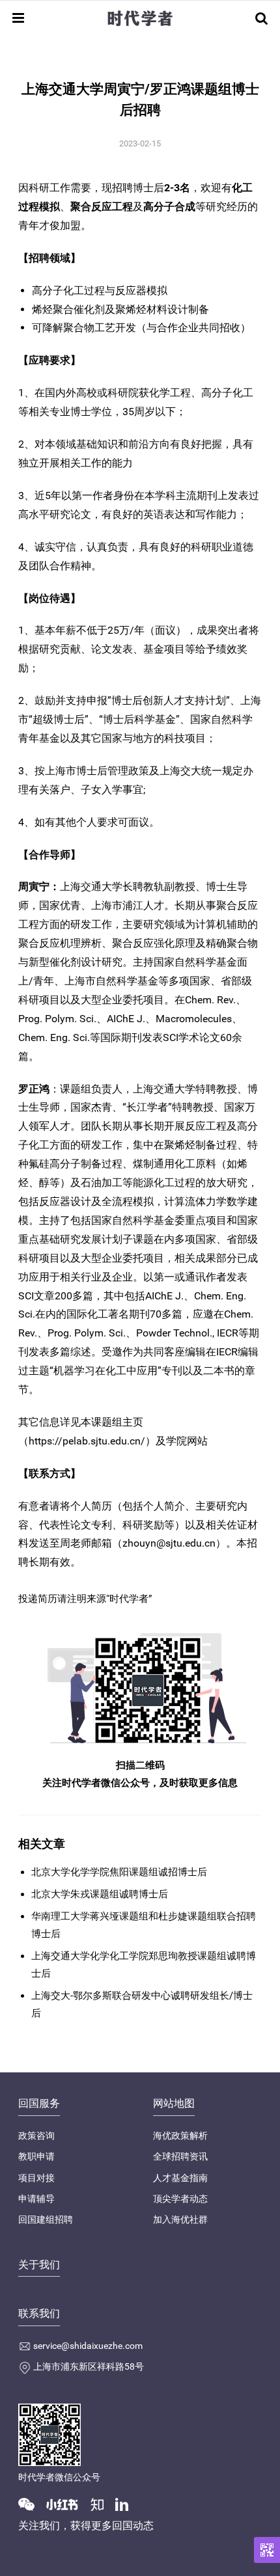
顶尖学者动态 (180, 2199)
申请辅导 (36, 2199)
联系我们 (39, 2313)
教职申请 (36, 2156)
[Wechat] (31, 2504)
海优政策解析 (180, 2135)
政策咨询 (36, 2135)
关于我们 (39, 2265)
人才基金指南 (180, 2178)
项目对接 (36, 2178)
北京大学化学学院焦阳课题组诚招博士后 (119, 1872)
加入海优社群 (180, 2219)
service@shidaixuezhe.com (88, 2346)
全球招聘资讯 (180, 2156)
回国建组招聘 (46, 2219)
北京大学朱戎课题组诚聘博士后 (100, 1894)
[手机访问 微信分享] (267, 2550)
